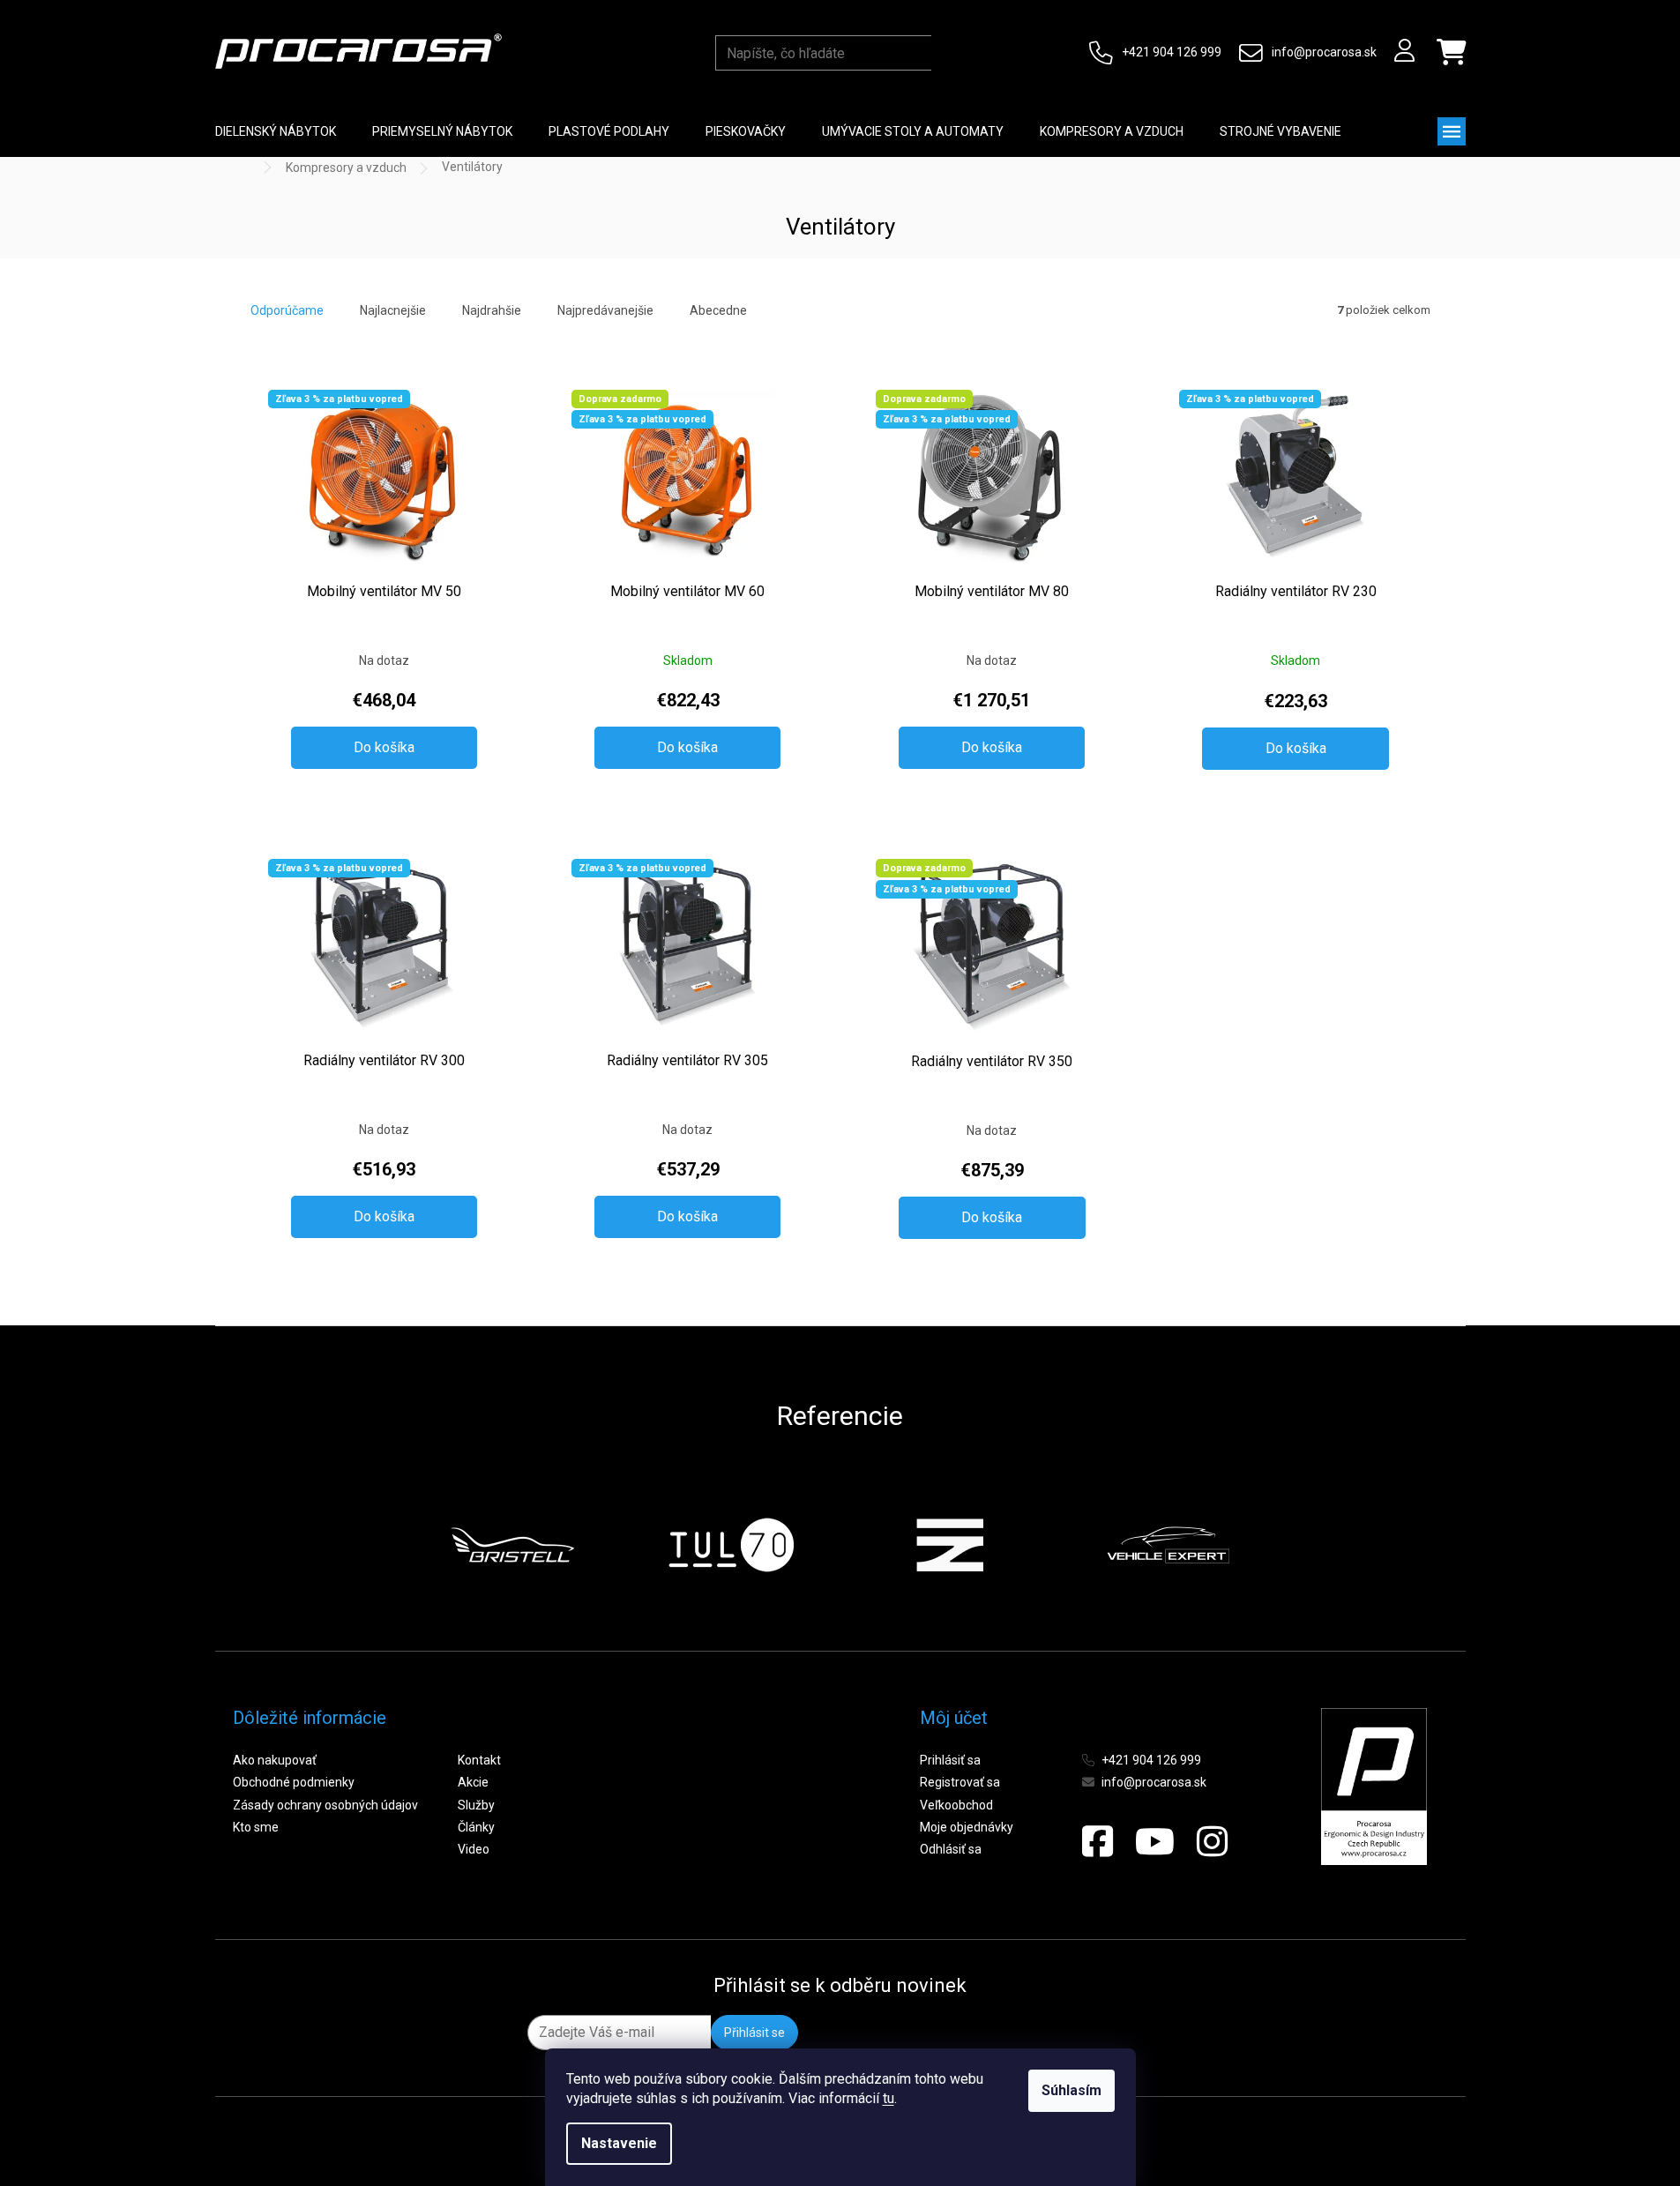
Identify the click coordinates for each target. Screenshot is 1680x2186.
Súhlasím (1071, 2090)
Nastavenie (619, 2143)
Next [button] (1273, 1545)
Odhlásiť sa (951, 1849)
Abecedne (718, 310)
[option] (512, 1545)
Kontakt (479, 1760)
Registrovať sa (960, 1782)
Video (474, 1849)
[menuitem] (276, 131)
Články (476, 1827)
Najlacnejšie (393, 310)
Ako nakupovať (275, 1760)
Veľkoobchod (956, 1805)
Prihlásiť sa (950, 1760)
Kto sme (256, 1827)
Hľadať (948, 53)
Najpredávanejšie (605, 310)
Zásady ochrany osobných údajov (325, 1805)
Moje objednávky (967, 1827)
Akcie (473, 1782)
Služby (476, 1805)
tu (889, 2098)
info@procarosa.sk (1324, 52)
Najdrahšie (492, 310)
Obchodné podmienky (294, 1782)
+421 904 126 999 (1172, 52)
